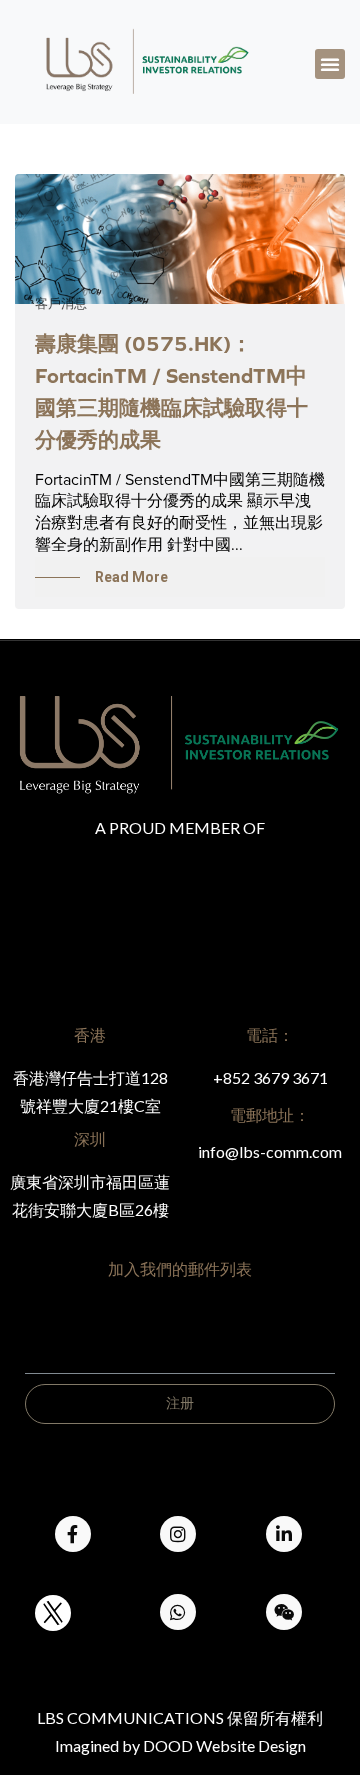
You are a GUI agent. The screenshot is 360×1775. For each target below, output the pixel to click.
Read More (131, 577)
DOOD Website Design (224, 1745)
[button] (330, 64)
